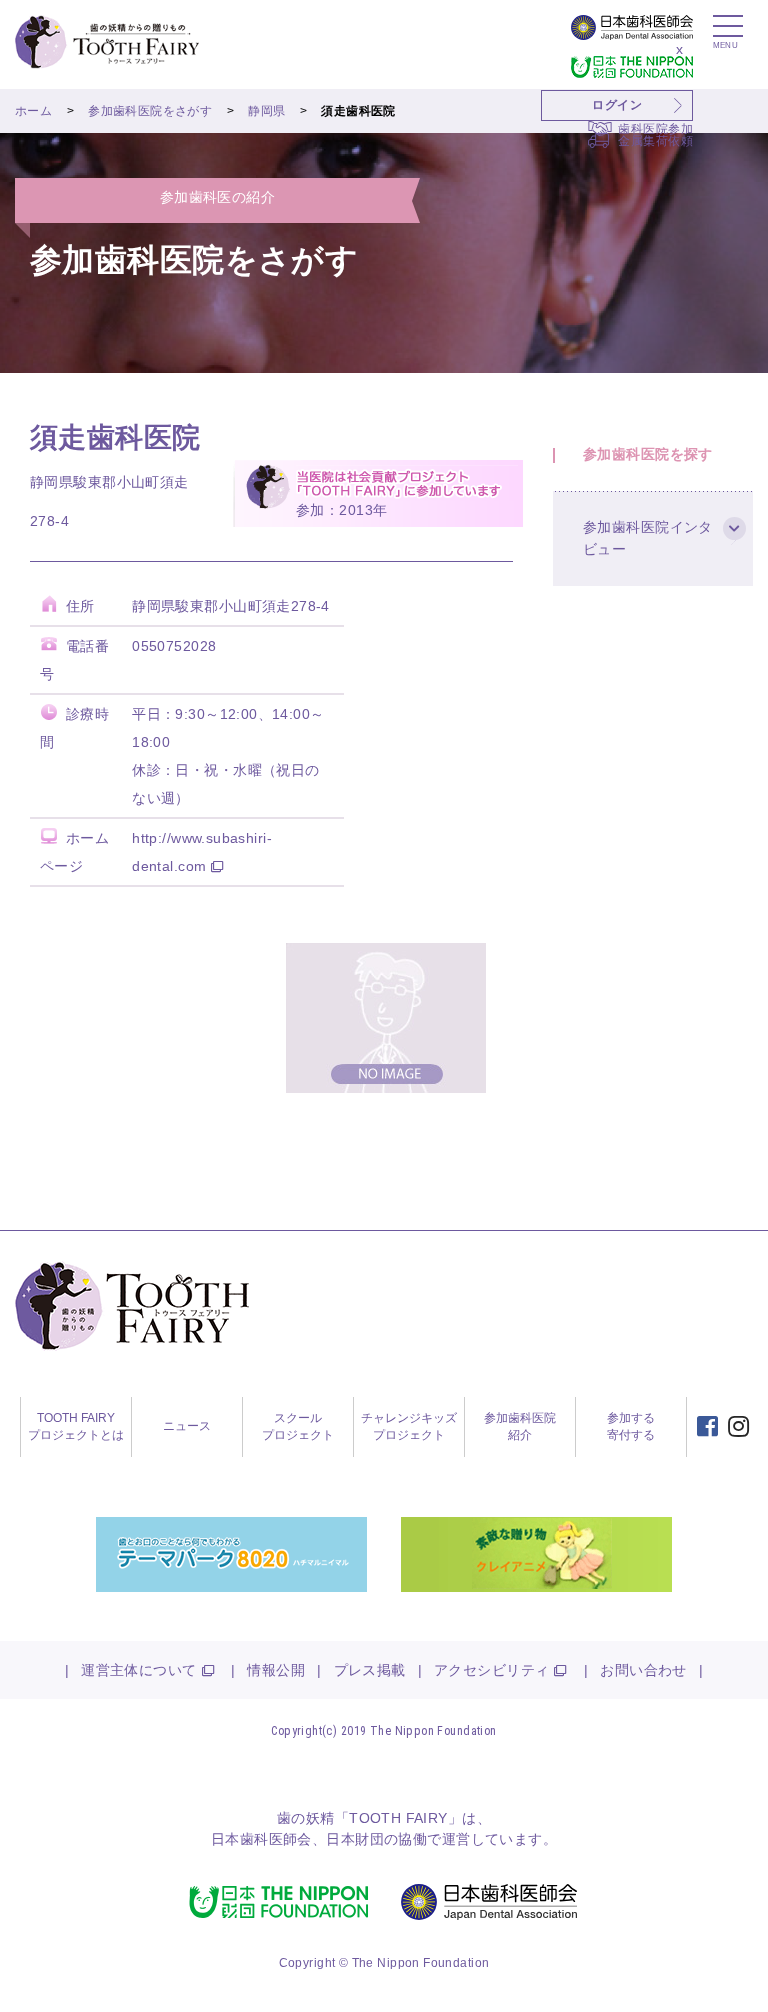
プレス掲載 (370, 1670)
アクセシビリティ (491, 1670)
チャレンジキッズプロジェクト (409, 1426)
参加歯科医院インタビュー (648, 538)
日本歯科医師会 (261, 1839)
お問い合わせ (643, 1670)
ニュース (187, 1426)
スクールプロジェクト (298, 1426)
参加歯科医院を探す (648, 454)
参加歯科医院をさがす (150, 111)
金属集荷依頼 (655, 141)
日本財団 (355, 1839)
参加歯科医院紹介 (520, 1426)
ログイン (617, 105)
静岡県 (266, 111)
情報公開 (276, 1670)
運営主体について (138, 1670)
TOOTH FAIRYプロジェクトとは (76, 1426)
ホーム (33, 111)
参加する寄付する (631, 1426)
